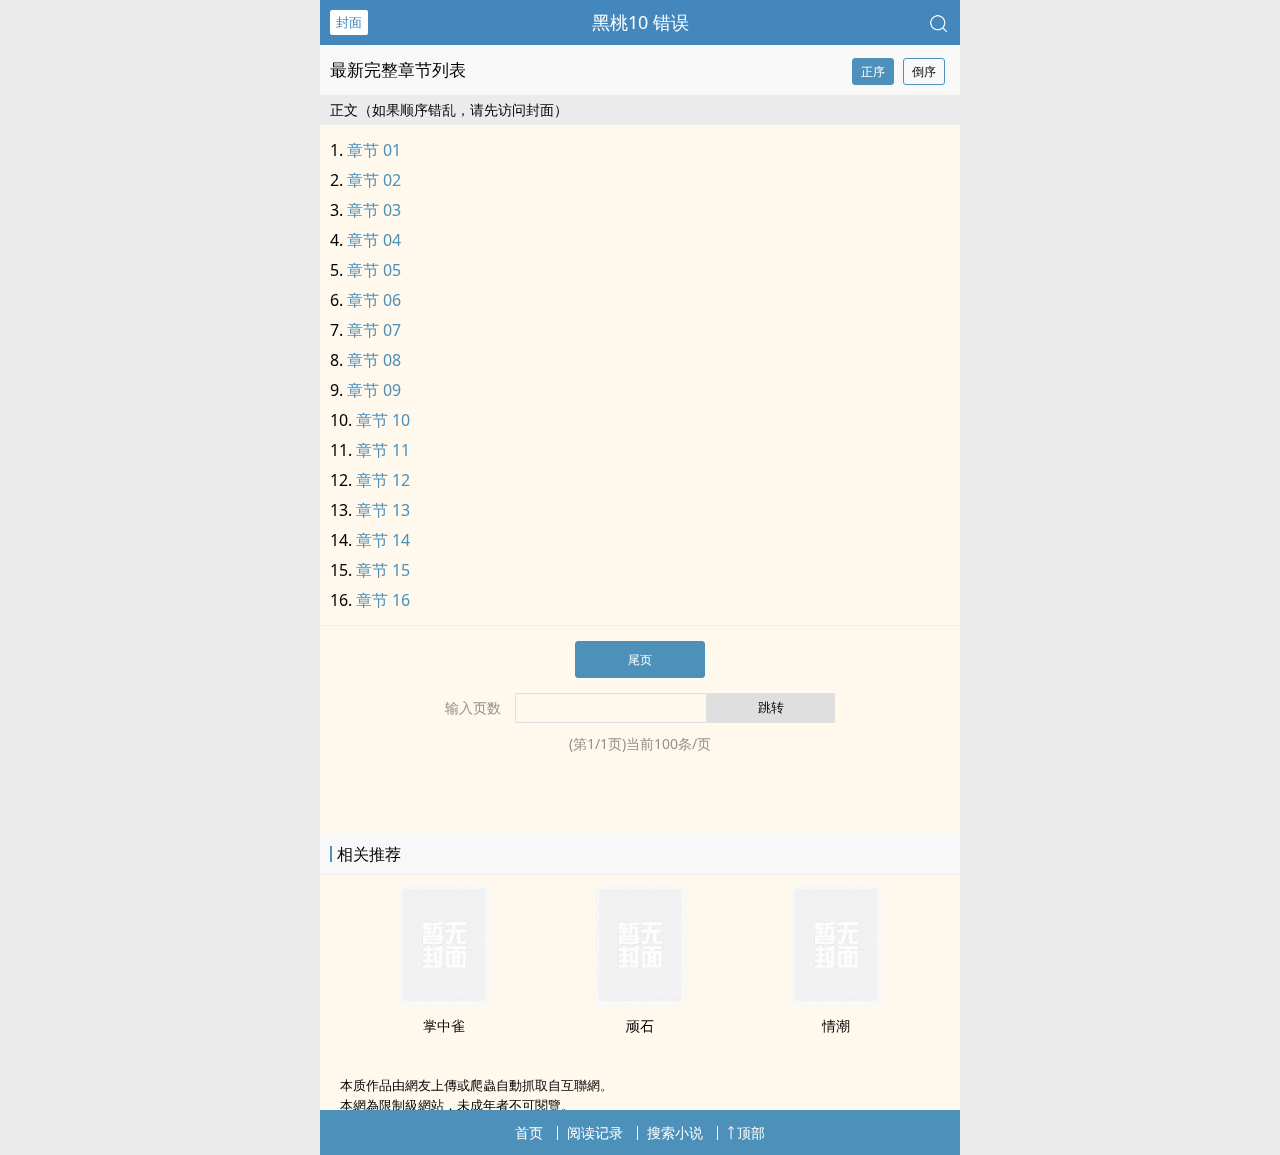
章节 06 (374, 300)
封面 (349, 22)
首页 (529, 1132)
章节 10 (383, 420)
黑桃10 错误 (640, 22)
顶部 (751, 1132)
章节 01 (374, 150)
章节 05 (374, 270)
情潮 (836, 1025)
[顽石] (640, 999)
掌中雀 (444, 1025)
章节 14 (383, 540)
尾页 (640, 659)
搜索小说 (675, 1132)
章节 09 (374, 390)
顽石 (640, 1025)
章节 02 (374, 180)
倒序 (924, 71)
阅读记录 (595, 1132)
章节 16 (383, 600)
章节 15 (383, 570)
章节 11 (383, 450)
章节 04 (374, 240)
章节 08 (374, 360)
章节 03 (374, 210)
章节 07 (374, 330)
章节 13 (383, 510)
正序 (873, 71)
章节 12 (383, 480)
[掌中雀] (444, 999)
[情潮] (836, 999)
